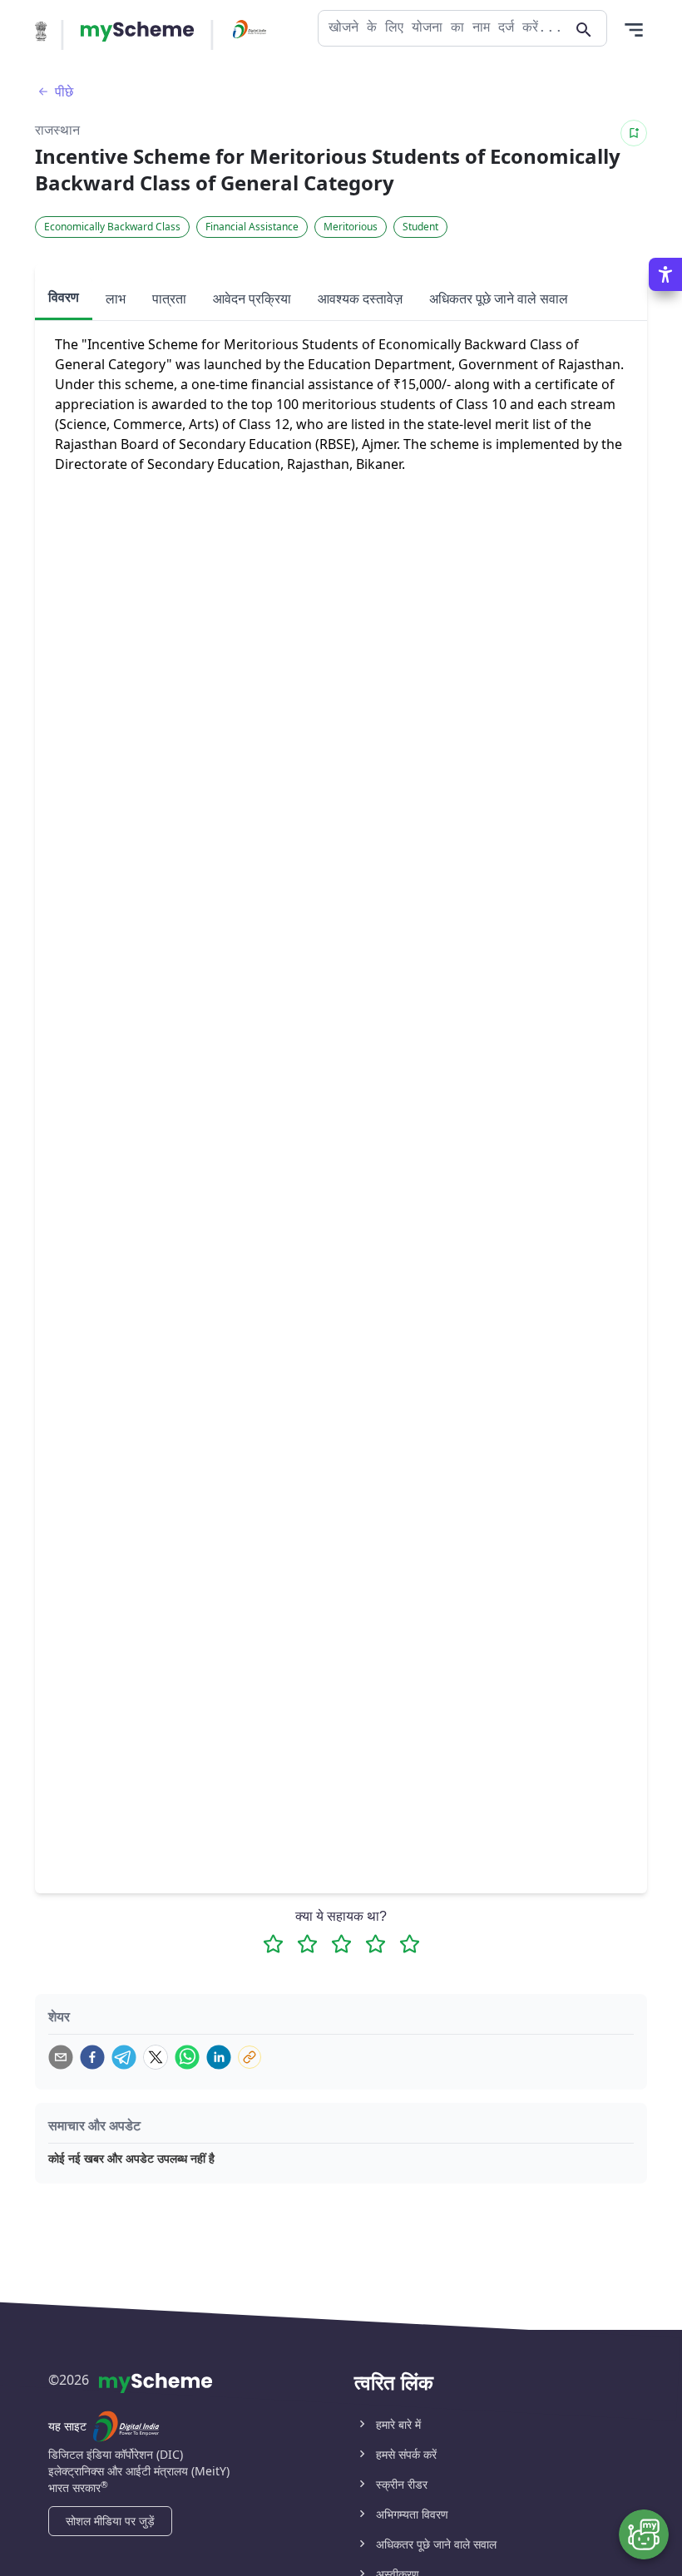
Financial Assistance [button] (252, 227)
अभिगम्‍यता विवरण (412, 2514)
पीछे (64, 91)
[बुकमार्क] (634, 133)
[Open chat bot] (644, 2534)
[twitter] (156, 2057)
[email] (61, 2057)
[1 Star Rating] (273, 1944)
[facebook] (92, 2057)
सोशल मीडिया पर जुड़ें (110, 2521)
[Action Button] (137, 32)
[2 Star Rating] (307, 1944)
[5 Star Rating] (410, 1944)
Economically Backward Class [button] (112, 227)
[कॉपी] (250, 2057)
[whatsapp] (187, 2057)
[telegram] (124, 2057)
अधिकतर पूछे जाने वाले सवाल (436, 2544)
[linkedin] (219, 2057)
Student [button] (420, 227)
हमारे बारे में (398, 2424)
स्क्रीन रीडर (402, 2484)
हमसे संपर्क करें (406, 2454)
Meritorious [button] (351, 227)
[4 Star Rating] (376, 1944)
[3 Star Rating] (341, 1944)
